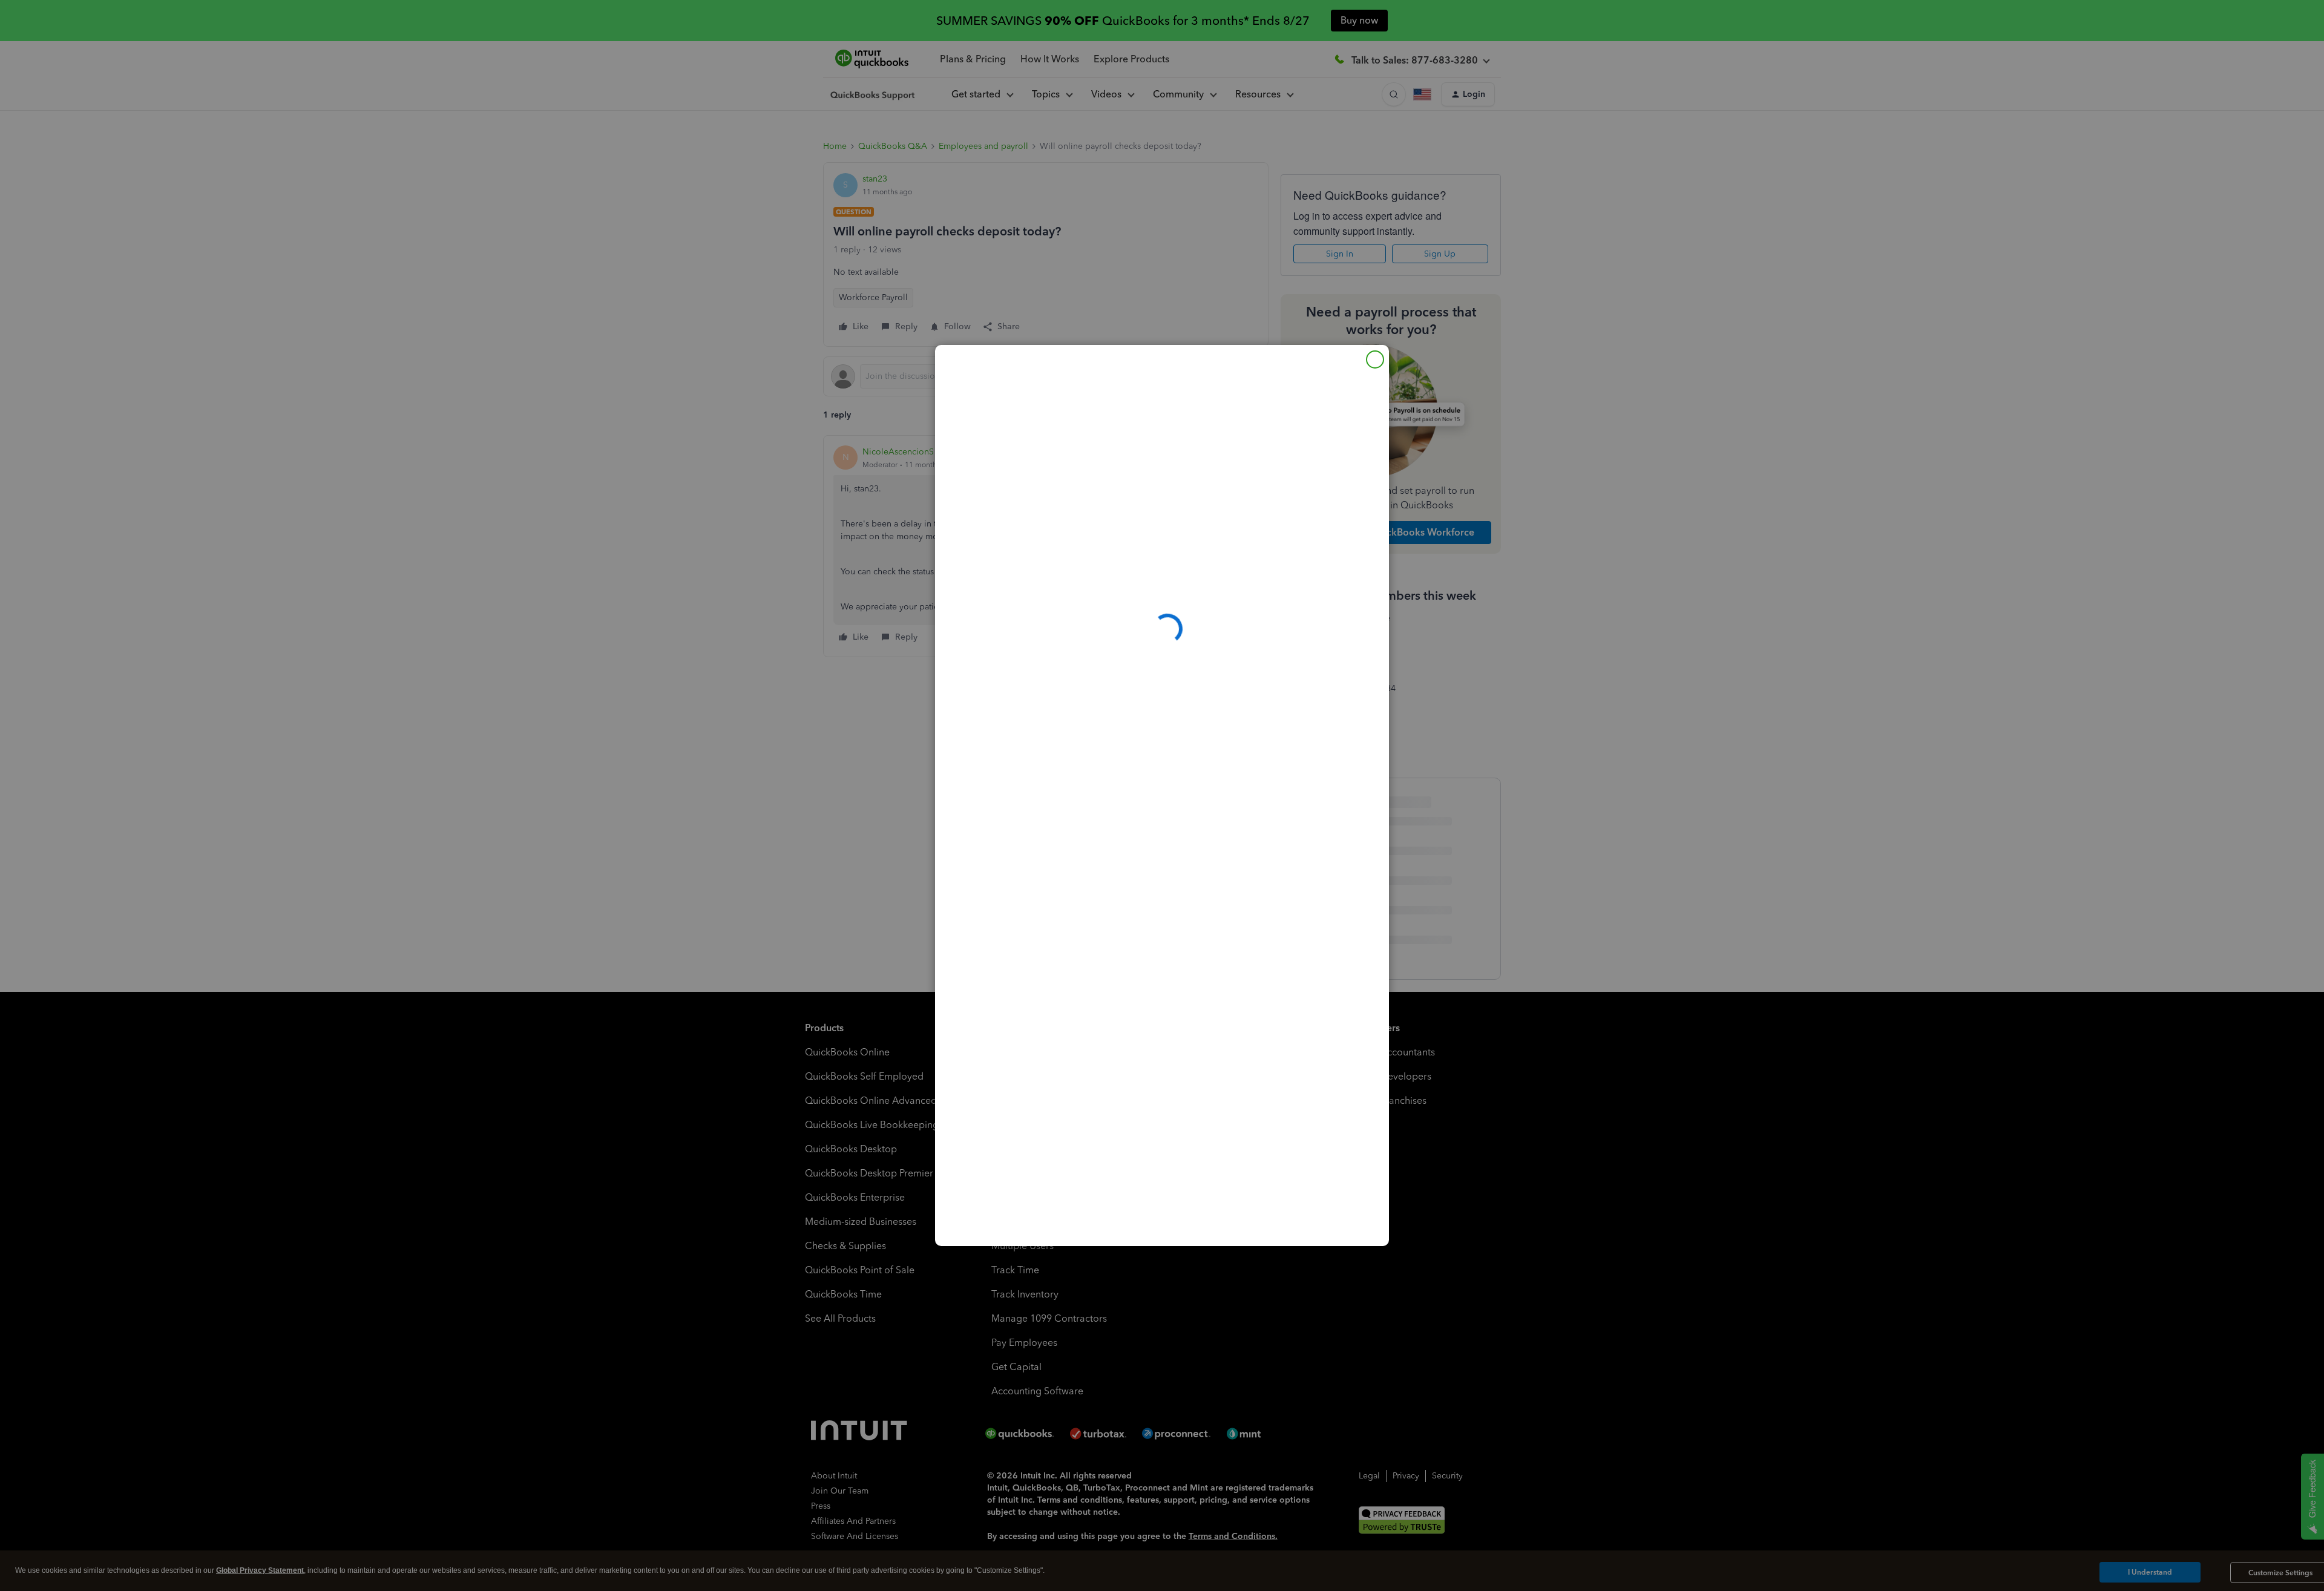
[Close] (1375, 359)
